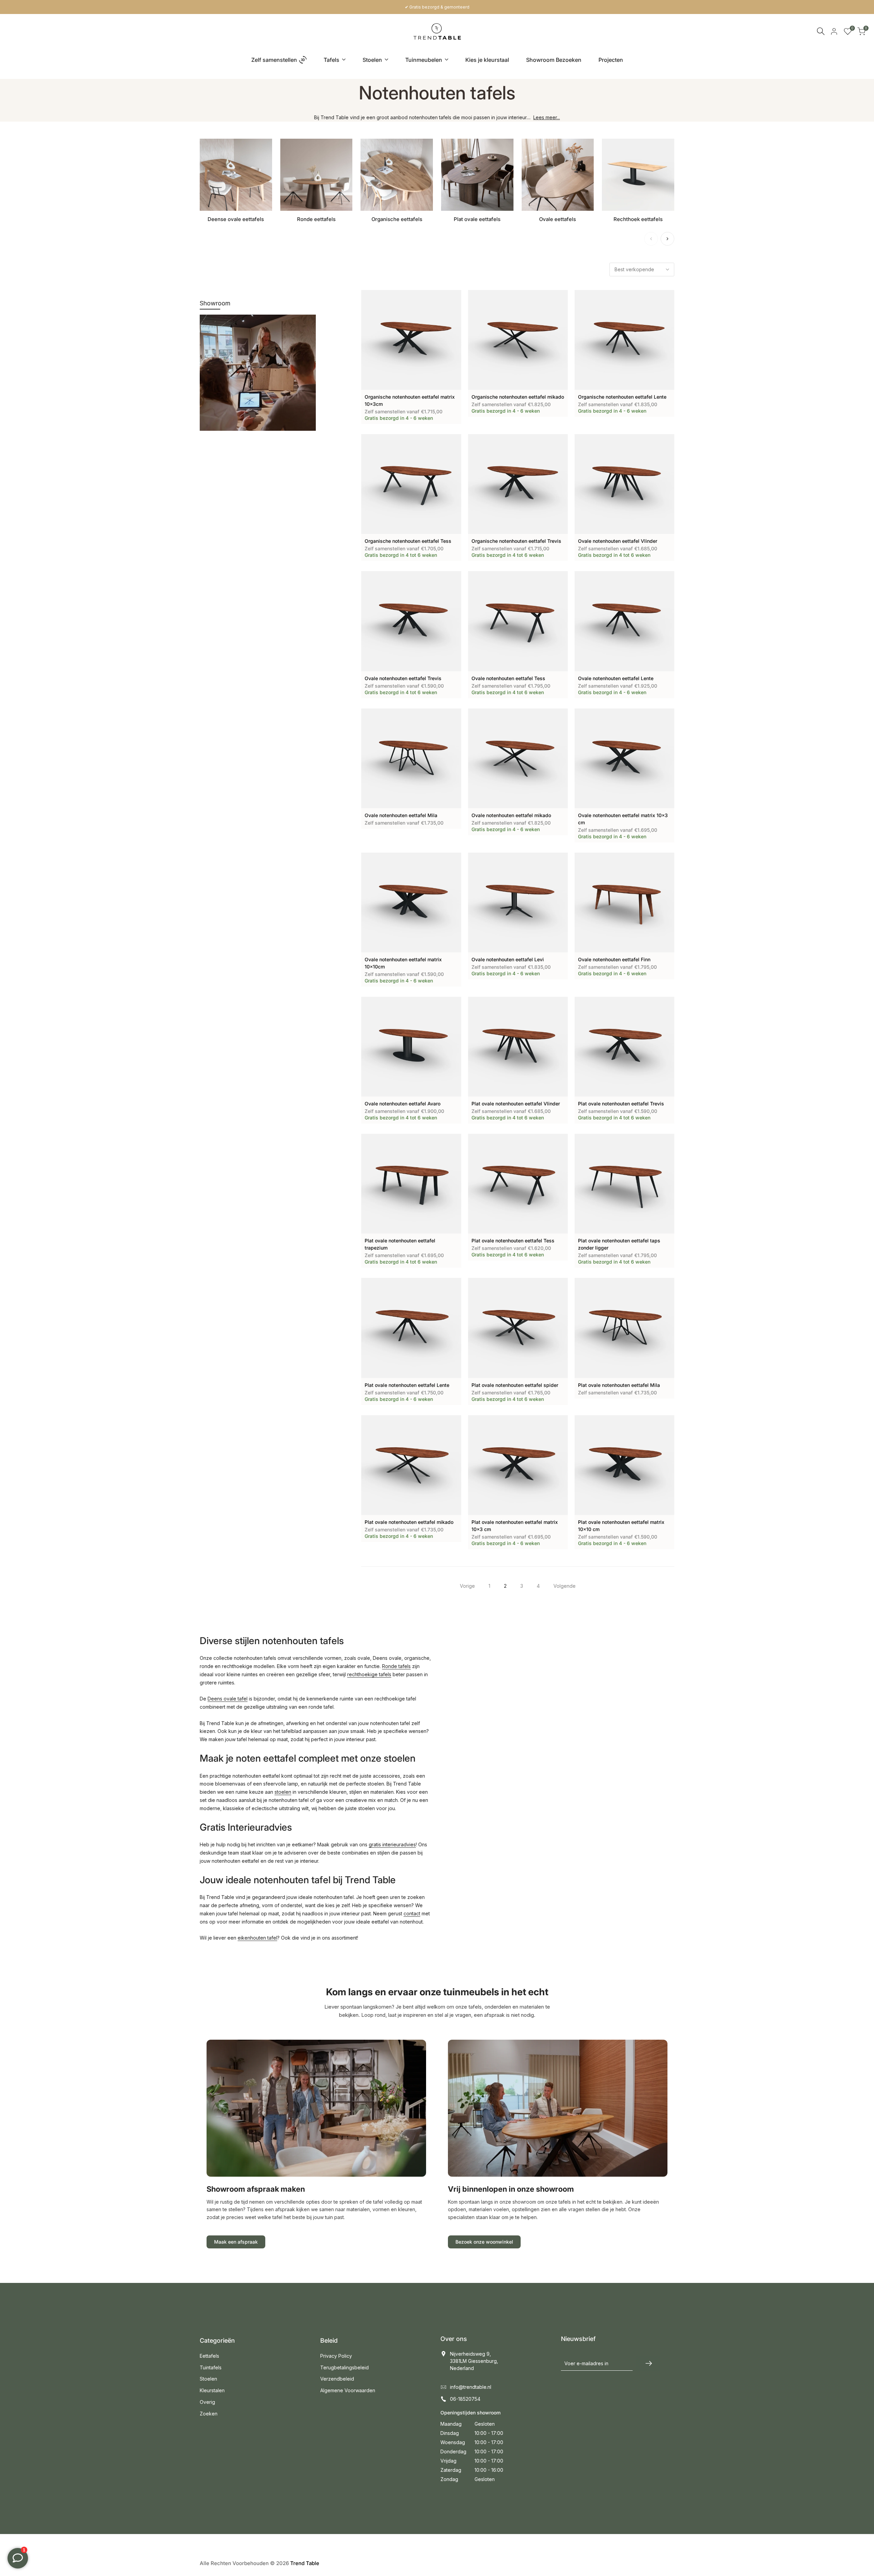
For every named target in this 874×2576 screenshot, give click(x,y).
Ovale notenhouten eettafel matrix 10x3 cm (623, 819)
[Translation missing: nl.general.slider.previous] (651, 239)
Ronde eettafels (316, 219)
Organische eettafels (397, 219)
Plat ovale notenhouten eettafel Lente (407, 1385)
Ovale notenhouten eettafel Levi (508, 959)
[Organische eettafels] (397, 175)
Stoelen (208, 2379)
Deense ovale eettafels (236, 219)
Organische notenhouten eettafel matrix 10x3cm (410, 400)
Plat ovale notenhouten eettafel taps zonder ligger (619, 1244)
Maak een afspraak (236, 2242)
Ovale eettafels (558, 219)
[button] (365, 298)
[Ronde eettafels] (316, 175)
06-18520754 (465, 2399)
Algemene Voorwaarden (348, 2390)
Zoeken (209, 2414)
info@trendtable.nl (471, 2387)
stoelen (283, 1792)
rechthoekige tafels (369, 1674)
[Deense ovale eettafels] (236, 175)
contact (412, 1913)
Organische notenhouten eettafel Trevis (516, 541)
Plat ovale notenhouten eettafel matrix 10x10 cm (621, 1526)
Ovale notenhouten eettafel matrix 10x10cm (403, 963)
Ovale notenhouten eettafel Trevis (403, 678)
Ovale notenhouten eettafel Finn (614, 959)
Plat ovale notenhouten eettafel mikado (409, 1522)
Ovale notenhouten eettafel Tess (508, 678)
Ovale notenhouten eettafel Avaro (403, 1104)
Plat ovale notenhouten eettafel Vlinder (516, 1104)
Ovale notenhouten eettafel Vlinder (618, 541)
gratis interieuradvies (392, 1844)
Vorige (467, 1586)
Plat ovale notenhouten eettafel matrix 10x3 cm (515, 1526)
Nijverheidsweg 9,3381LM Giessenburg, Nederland (474, 2361)
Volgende (565, 1586)
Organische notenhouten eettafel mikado (518, 397)
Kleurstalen (212, 2390)
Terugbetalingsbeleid (344, 2367)
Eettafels (209, 2356)
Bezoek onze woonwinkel (484, 2242)
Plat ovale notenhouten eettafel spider (515, 1385)
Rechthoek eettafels (638, 219)
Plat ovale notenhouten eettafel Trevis (621, 1104)
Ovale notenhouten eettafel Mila (401, 815)
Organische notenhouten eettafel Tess (408, 541)
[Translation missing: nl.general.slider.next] (667, 239)
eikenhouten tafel (257, 1938)
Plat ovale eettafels (477, 219)
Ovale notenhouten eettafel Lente (616, 678)
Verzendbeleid (337, 2379)
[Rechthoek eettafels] (638, 175)
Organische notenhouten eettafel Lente (622, 397)
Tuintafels (211, 2367)
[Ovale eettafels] (558, 175)
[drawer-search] (821, 31)
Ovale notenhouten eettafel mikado (511, 815)
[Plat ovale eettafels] (477, 175)
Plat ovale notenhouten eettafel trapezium (400, 1244)
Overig (207, 2402)
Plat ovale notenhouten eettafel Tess (513, 1241)
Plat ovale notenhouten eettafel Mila (619, 1385)
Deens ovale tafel (228, 1699)
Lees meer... (547, 117)
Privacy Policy (336, 2356)
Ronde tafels (396, 1666)
